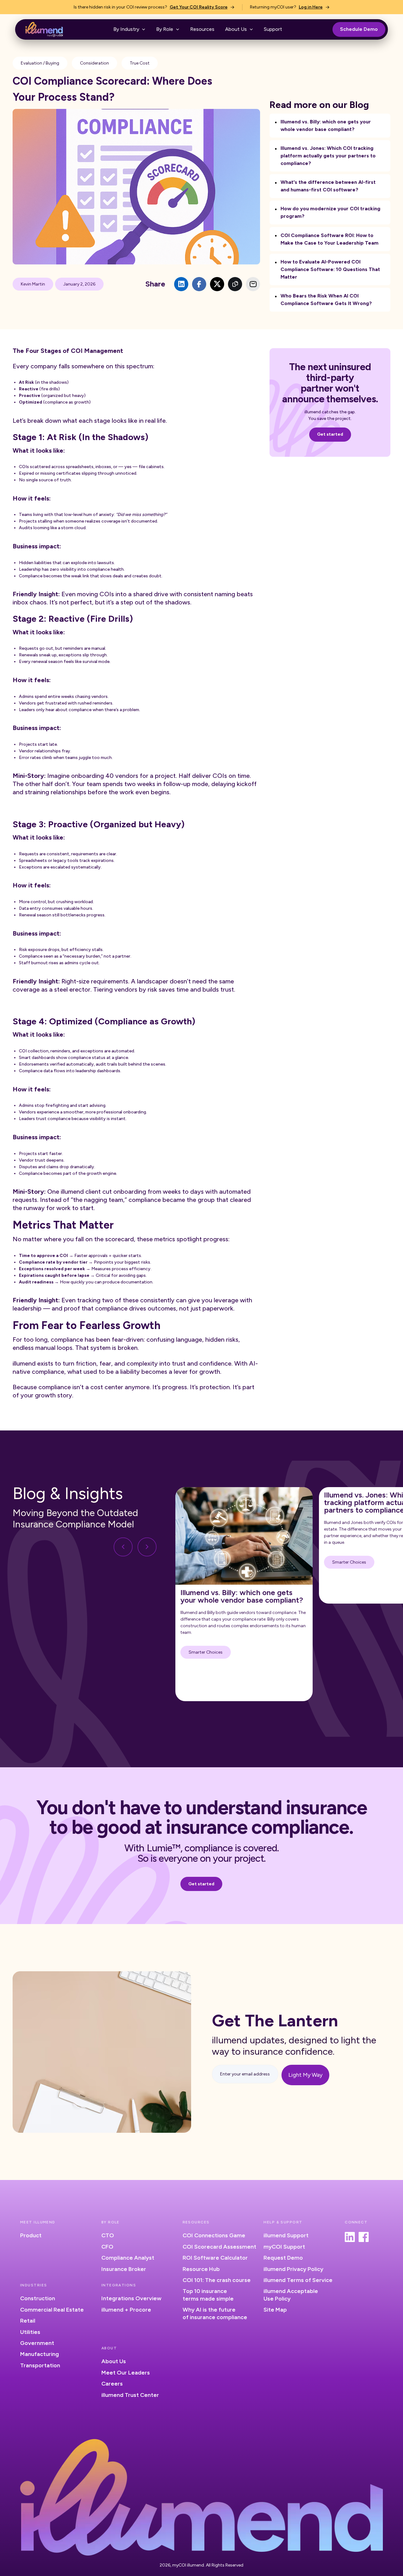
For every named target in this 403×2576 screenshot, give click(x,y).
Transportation (40, 2365)
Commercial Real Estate (52, 2310)
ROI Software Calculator (215, 2258)
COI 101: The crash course (217, 2280)
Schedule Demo (359, 29)
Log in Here (311, 7)
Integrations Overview (131, 2298)
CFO (107, 2247)
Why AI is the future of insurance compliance (215, 2313)
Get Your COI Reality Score (199, 7)
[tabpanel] (244, 1594)
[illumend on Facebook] (364, 2237)
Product (31, 2235)
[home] (44, 29)
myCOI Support (284, 2247)
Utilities (30, 2332)
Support (273, 29)
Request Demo (283, 2258)
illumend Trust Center (130, 2395)
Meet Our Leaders (126, 2373)
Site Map (275, 2310)
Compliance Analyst (128, 2258)
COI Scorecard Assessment (219, 2247)
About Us (114, 2361)
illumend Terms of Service (298, 2280)
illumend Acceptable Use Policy (291, 2295)
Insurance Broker (124, 2269)
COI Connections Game (214, 2235)
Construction (38, 2298)
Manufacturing (40, 2354)
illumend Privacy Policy (293, 2269)
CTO (108, 2235)
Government (37, 2343)
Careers (112, 2384)
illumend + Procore (126, 2310)
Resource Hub (201, 2269)
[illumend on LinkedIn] (350, 2237)
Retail (28, 2321)
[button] (129, 29)
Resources (202, 29)
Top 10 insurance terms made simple (208, 2295)
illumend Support (286, 2235)
